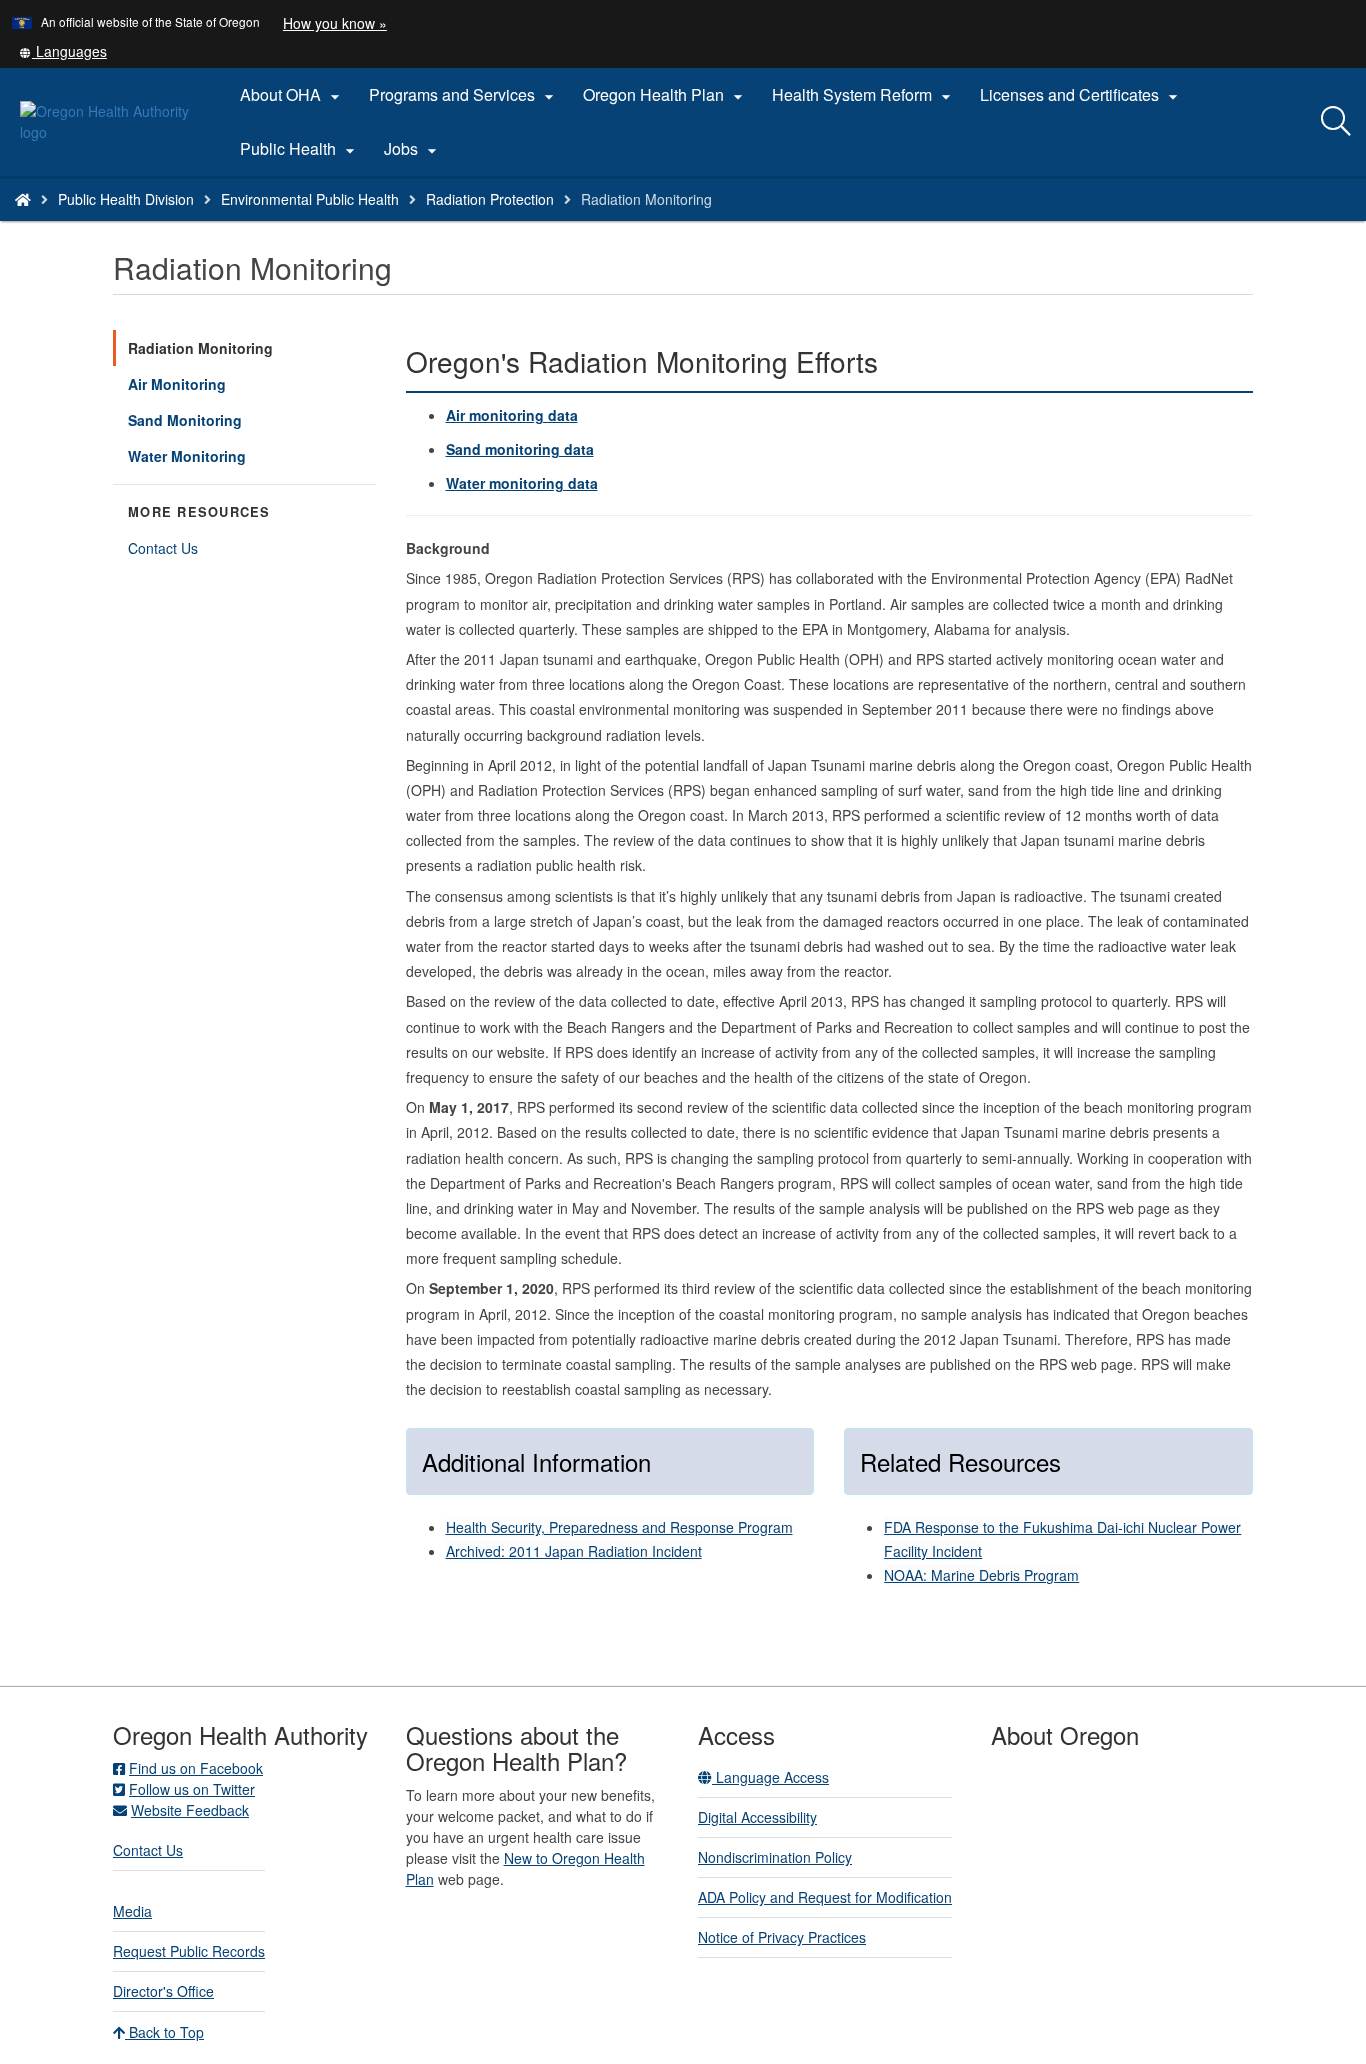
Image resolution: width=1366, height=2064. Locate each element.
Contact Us (163, 548)
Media (132, 1911)
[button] (63, 51)
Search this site (218, 224)
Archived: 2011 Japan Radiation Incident (574, 1551)
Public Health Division (126, 199)
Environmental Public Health (310, 199)
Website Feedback (190, 1810)
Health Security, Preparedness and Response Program (619, 1527)
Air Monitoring (177, 384)
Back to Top (164, 2032)
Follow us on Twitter (192, 1789)
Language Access (770, 1777)
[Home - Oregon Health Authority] (23, 199)
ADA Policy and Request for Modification (825, 1897)
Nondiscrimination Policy (775, 1857)
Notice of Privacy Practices (782, 1937)
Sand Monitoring (185, 420)
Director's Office (163, 1991)
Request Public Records (189, 1951)
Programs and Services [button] (464, 95)
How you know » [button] (335, 23)
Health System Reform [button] (864, 95)
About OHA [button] (292, 95)
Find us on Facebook (196, 1768)
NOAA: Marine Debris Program (981, 1575)
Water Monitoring (187, 456)
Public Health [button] (300, 149)
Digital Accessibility (757, 1817)
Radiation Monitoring (200, 348)
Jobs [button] (413, 149)
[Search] (1336, 122)
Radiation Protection (490, 199)
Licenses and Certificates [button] (1081, 95)
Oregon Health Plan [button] (665, 95)
